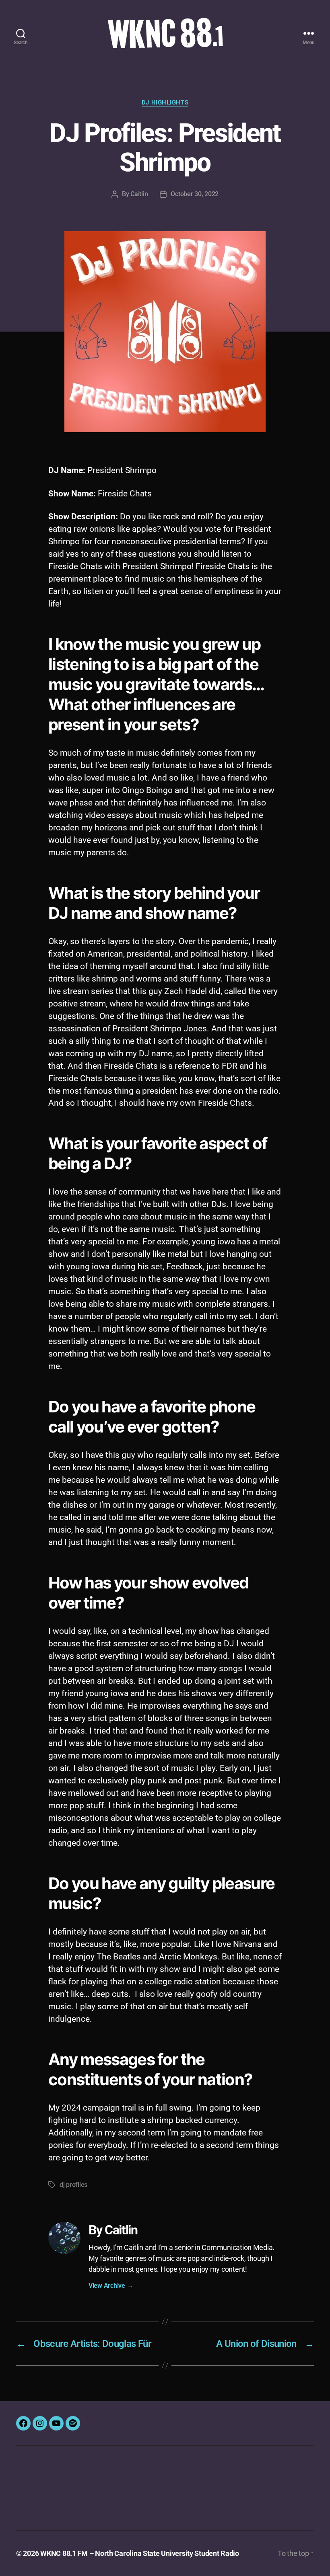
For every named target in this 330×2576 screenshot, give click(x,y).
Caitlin (139, 194)
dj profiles (73, 2185)
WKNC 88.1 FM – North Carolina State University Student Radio (140, 2553)
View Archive (111, 2286)
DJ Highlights (165, 102)
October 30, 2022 (195, 194)
